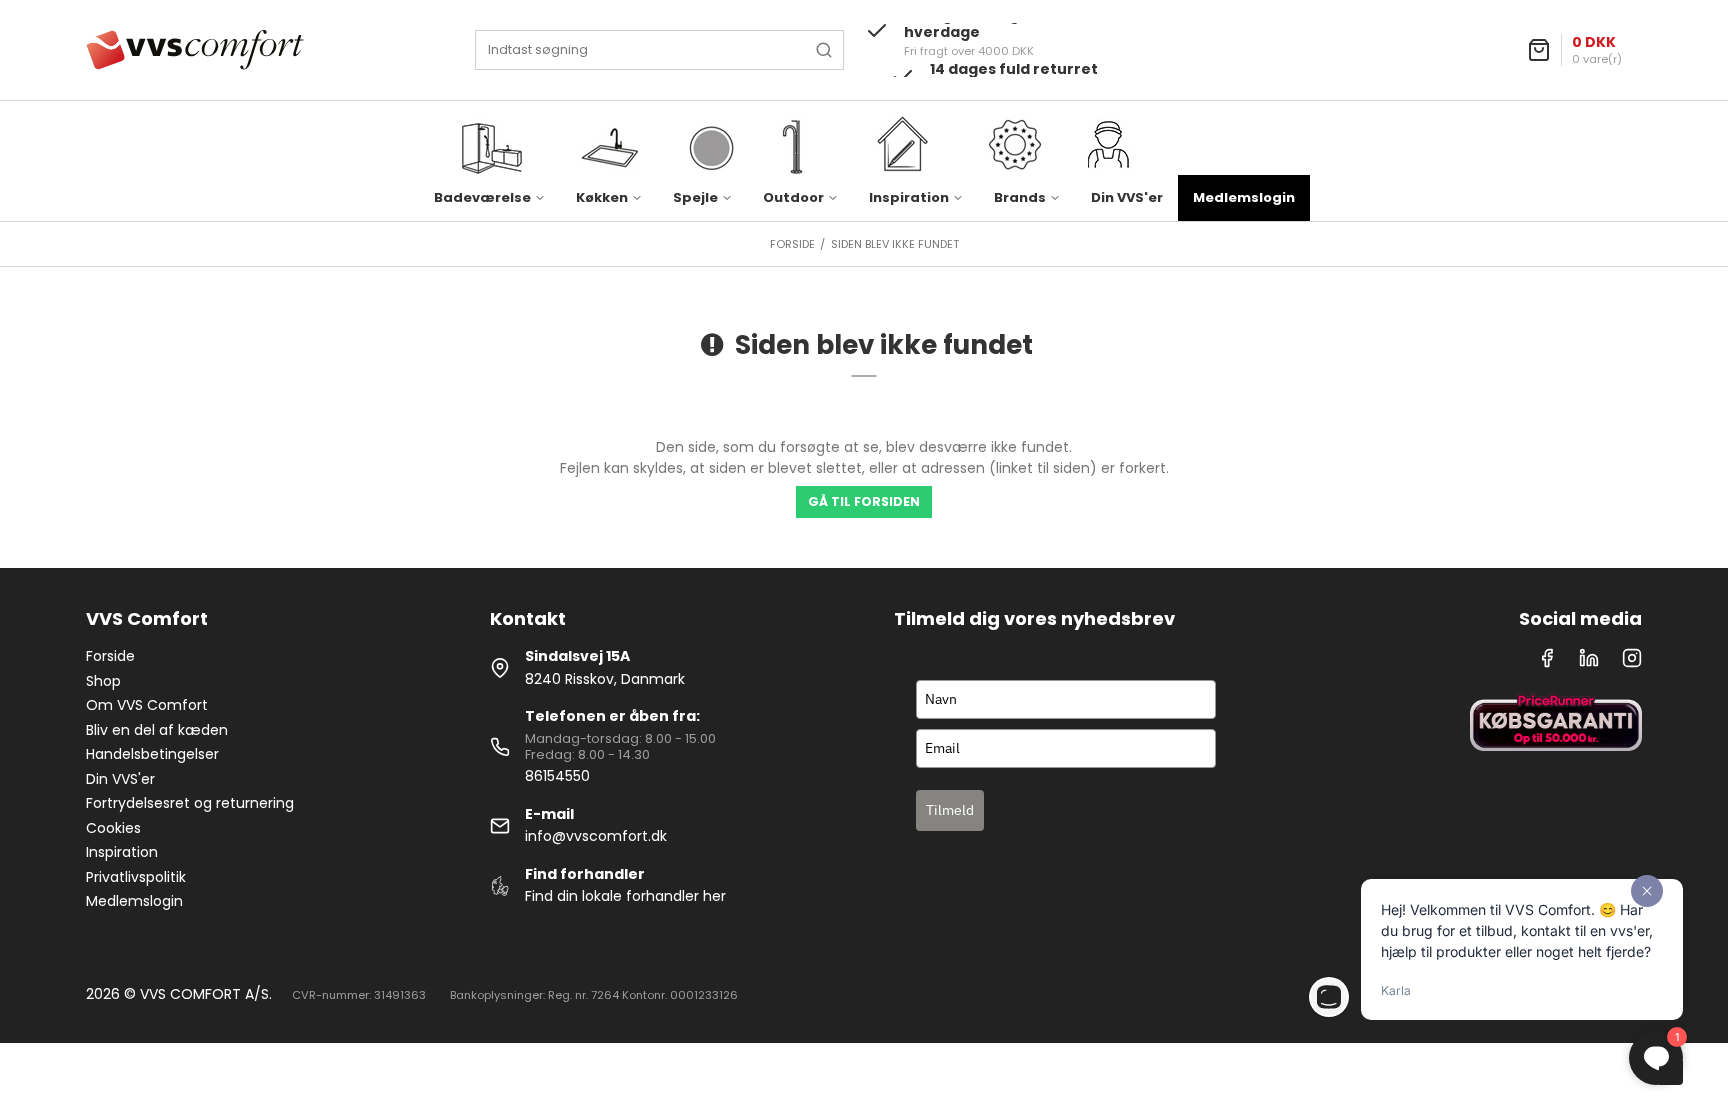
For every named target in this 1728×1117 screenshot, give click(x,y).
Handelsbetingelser (152, 754)
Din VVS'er (1127, 197)
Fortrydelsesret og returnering (190, 803)
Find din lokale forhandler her (625, 896)
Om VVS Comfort (147, 705)
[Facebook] (1547, 663)
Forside (110, 656)
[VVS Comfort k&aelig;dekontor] (195, 50)
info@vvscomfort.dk (596, 836)
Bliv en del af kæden (157, 730)
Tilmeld (950, 810)
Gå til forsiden (864, 501)
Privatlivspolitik (136, 877)
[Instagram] (1632, 663)
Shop (103, 681)
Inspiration (122, 852)
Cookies (113, 828)
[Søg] (824, 50)
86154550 (557, 776)
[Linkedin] (1589, 663)
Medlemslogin (1244, 197)
